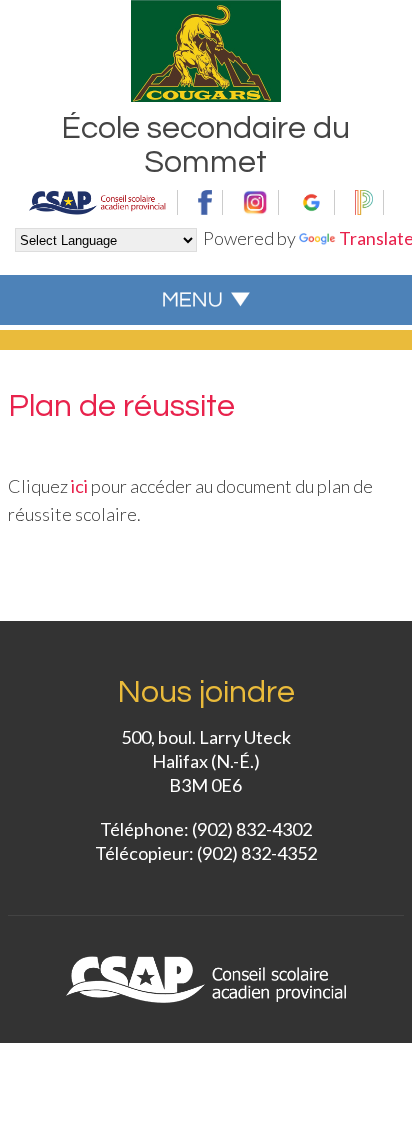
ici (79, 486)
